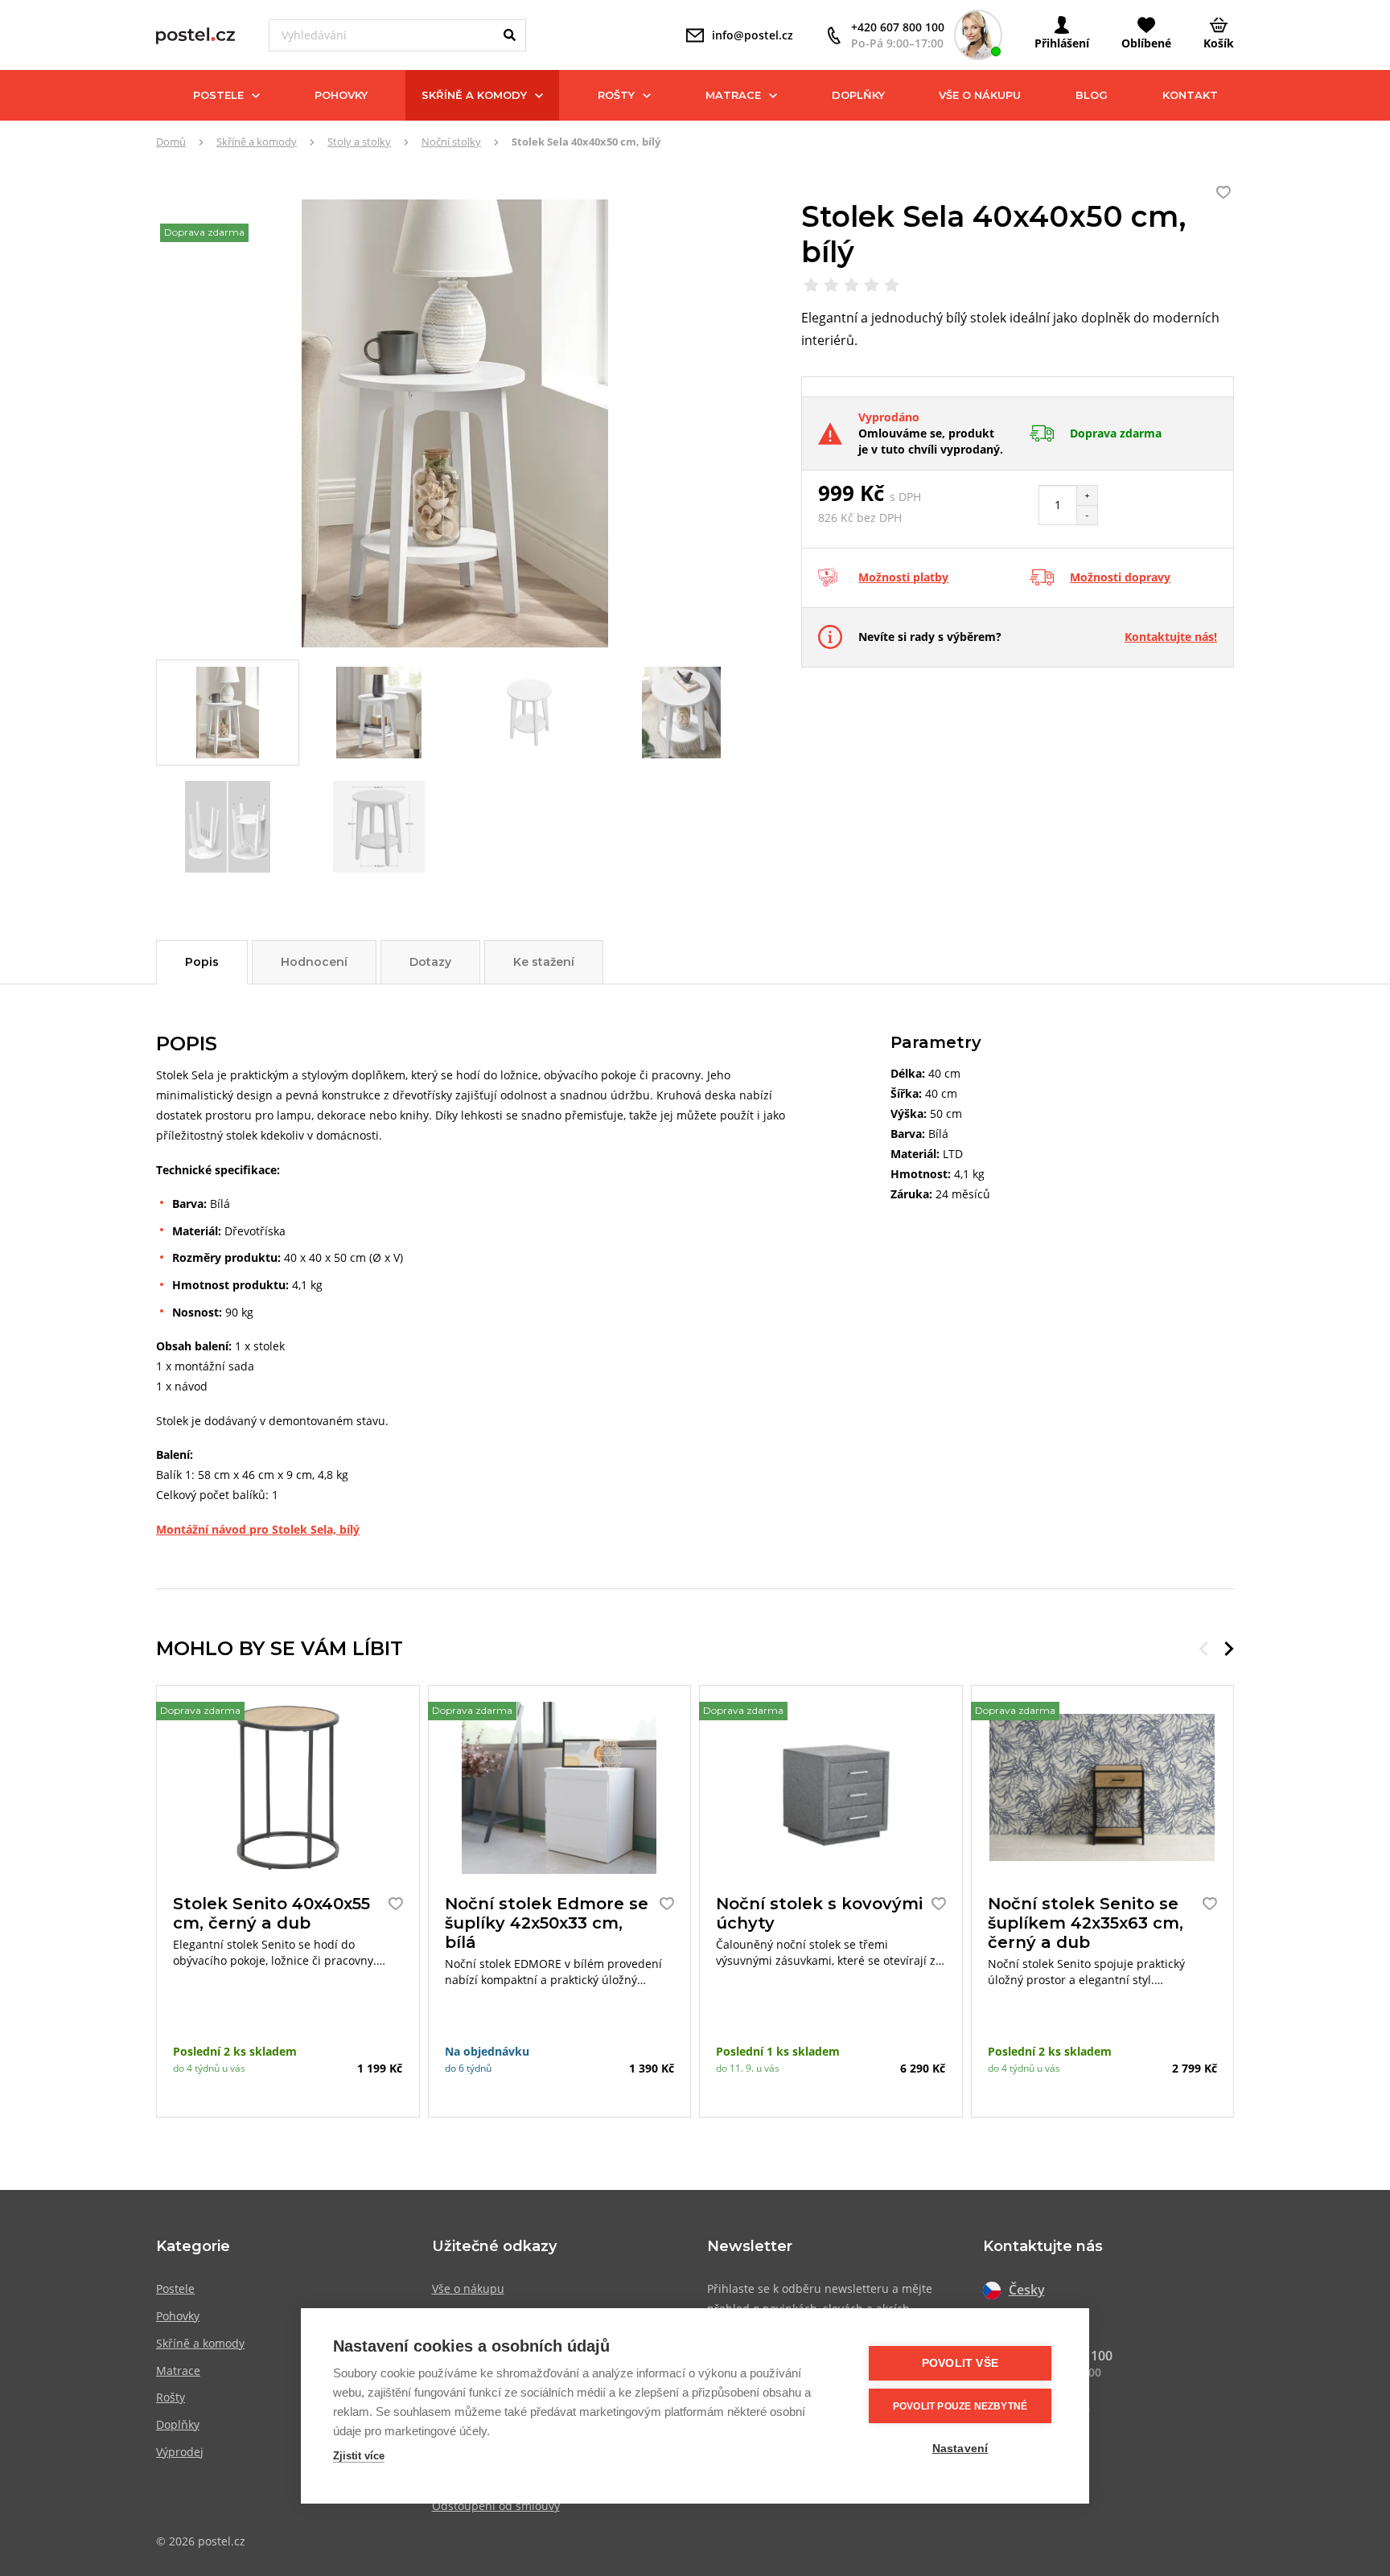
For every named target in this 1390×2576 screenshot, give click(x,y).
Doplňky (858, 95)
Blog (1092, 95)
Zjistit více (359, 2456)
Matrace (733, 95)
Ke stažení (544, 962)
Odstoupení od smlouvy (496, 2506)
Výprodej (180, 2452)
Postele (218, 95)
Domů (171, 142)
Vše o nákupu (980, 95)
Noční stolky (451, 142)
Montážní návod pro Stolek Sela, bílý (258, 1529)
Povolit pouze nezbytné (960, 2406)
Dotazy (430, 962)
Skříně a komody (474, 95)
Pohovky (341, 95)
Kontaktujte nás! (1171, 637)
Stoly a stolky (359, 142)
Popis (202, 962)
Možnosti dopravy (1120, 577)
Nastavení (960, 2449)
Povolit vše (960, 2363)
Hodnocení (314, 962)
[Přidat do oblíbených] (392, 1904)
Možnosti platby (903, 577)
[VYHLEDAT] (510, 35)
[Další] (1229, 1649)
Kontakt (1190, 95)
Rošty (616, 95)
